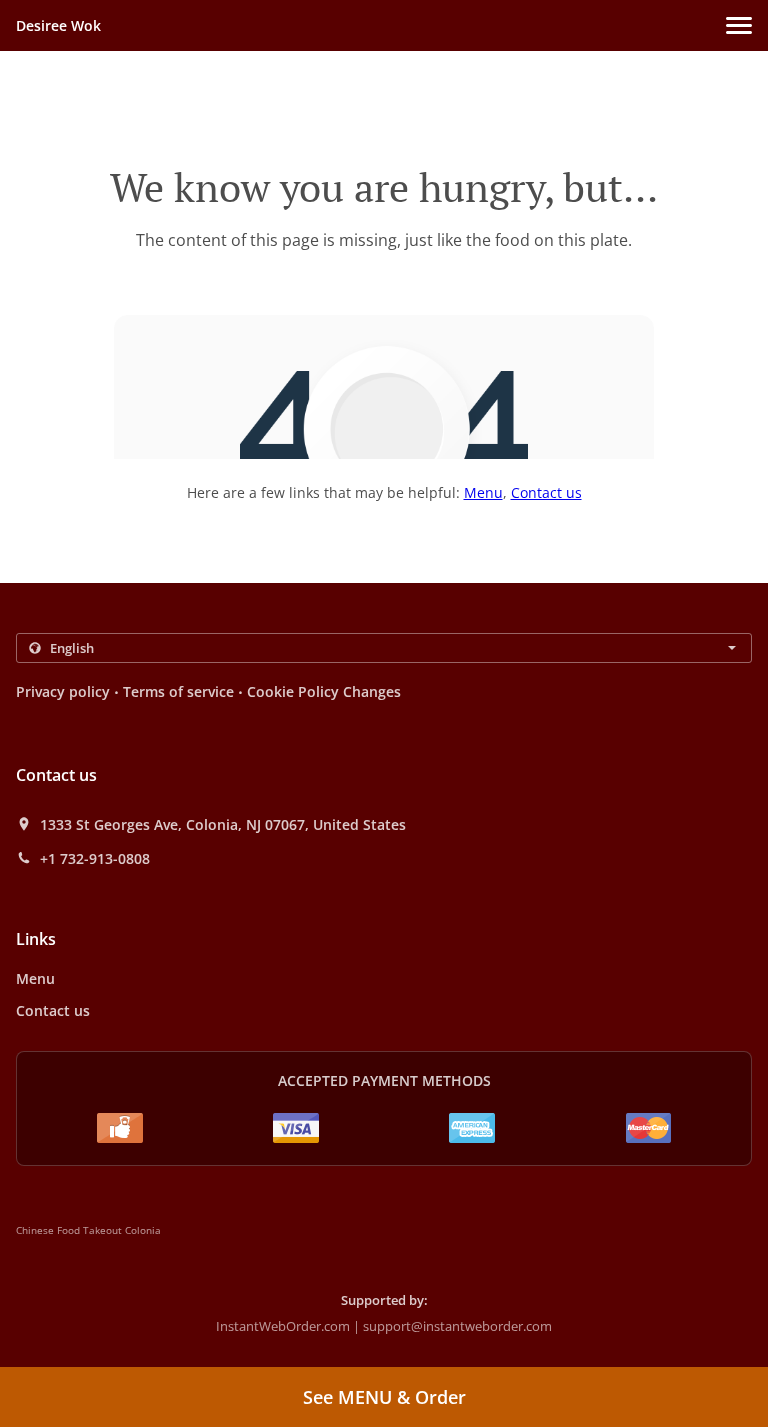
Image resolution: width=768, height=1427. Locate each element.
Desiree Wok (58, 25)
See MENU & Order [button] (384, 1397)
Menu (483, 492)
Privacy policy (63, 691)
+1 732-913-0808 (95, 859)
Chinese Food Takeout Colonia (88, 1230)
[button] (739, 25)
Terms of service (178, 691)
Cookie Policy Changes (324, 691)
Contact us (546, 492)
